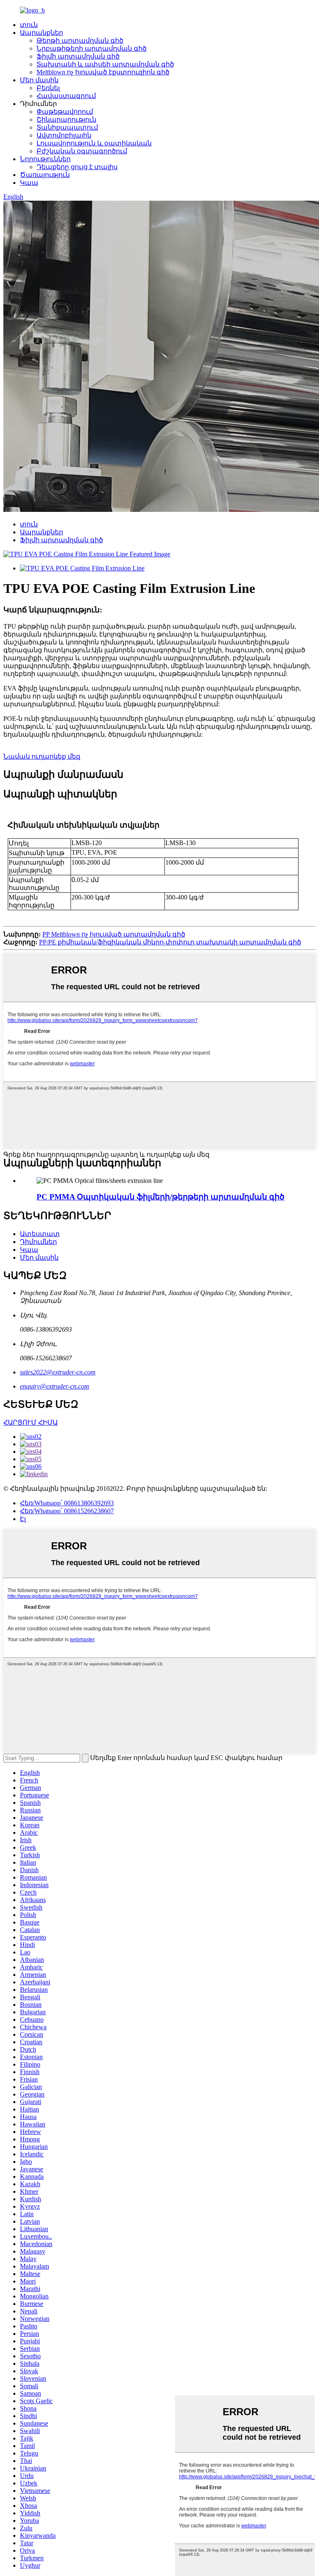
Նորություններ (45, 159)
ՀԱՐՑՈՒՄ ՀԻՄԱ (31, 1422)
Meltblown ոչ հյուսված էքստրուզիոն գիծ (103, 72)
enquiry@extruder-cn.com (55, 1386)
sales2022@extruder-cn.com (58, 1372)
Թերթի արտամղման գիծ (80, 41)
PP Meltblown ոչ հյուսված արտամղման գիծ (114, 934)
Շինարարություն (66, 119)
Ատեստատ (40, 1234)
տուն (29, 25)
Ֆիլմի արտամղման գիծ (78, 56)
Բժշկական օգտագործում (82, 151)
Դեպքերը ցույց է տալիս (77, 167)
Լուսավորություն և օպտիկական (94, 143)
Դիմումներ (38, 1242)
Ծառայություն (45, 175)
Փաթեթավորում (65, 112)
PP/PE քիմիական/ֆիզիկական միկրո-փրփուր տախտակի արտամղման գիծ (170, 942)
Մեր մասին (39, 80)
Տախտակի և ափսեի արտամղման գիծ (105, 64)
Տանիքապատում (67, 127)
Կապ (29, 183)
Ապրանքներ (42, 33)
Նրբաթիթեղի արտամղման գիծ (92, 48)
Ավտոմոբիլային (64, 135)
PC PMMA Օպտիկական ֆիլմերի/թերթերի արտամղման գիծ (161, 1197)
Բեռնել (48, 88)
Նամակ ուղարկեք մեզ (42, 756)
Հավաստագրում (66, 96)
